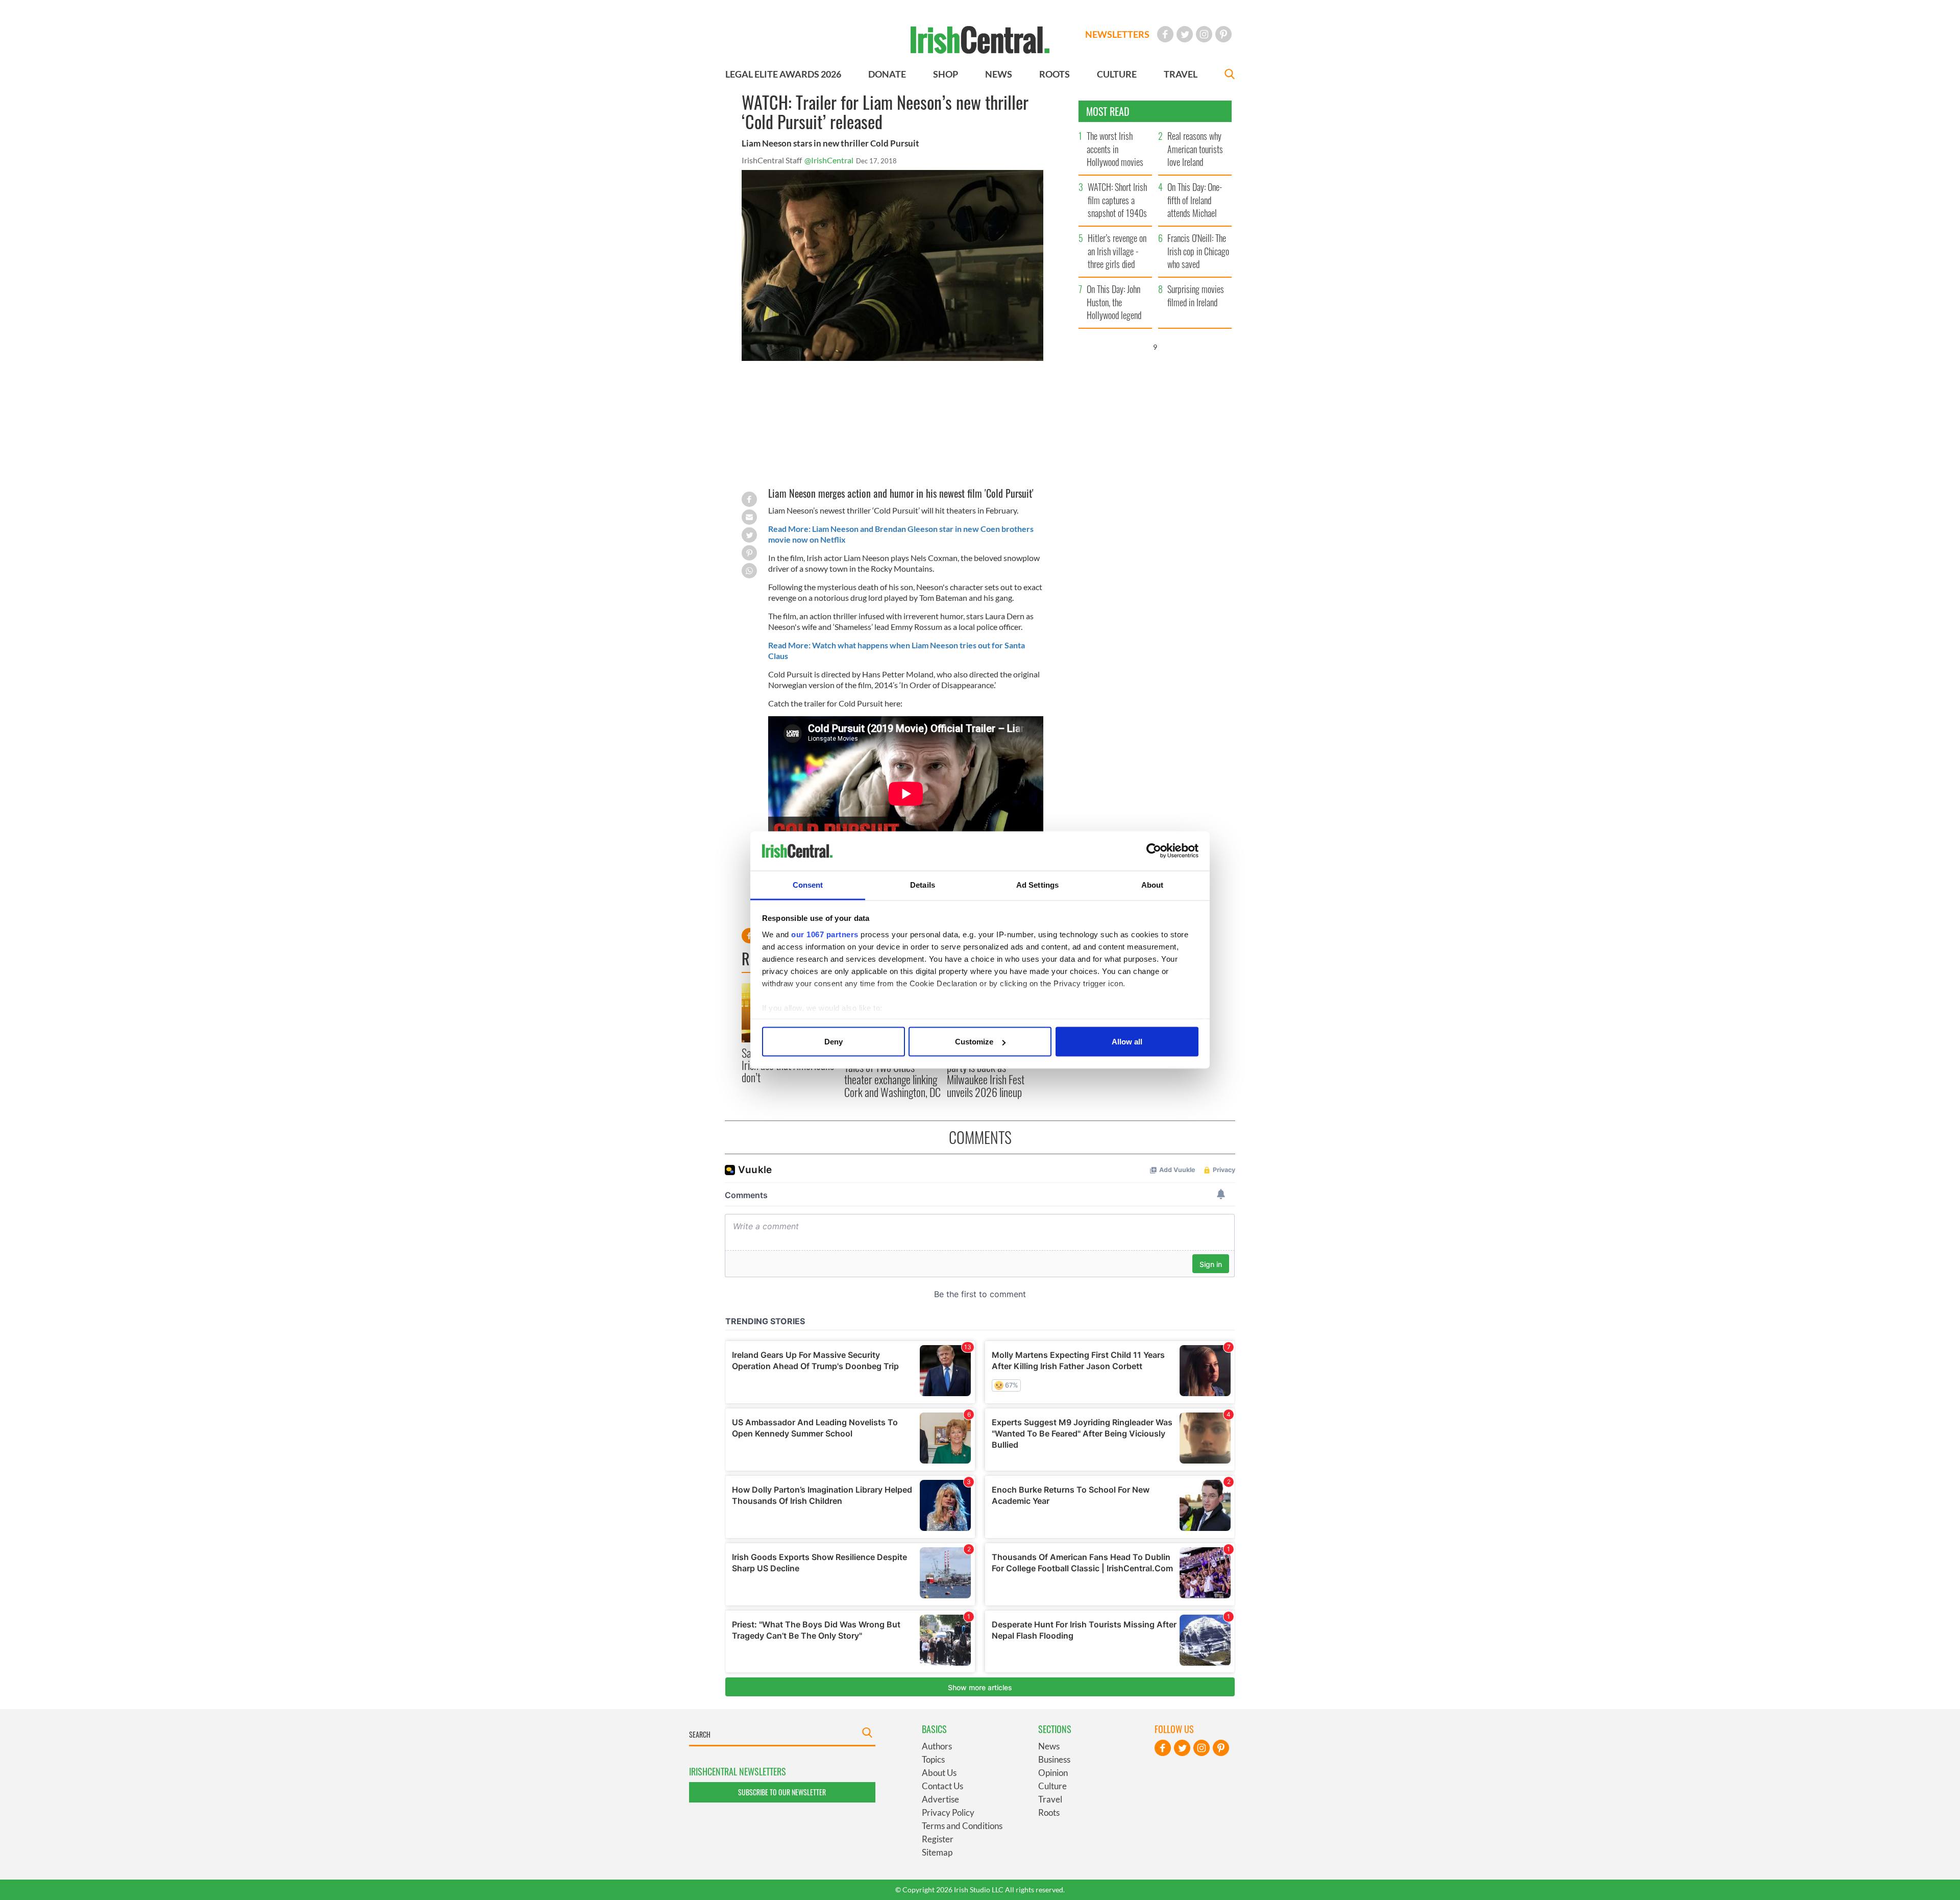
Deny (834, 1042)
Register (938, 1839)
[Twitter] (1185, 34)
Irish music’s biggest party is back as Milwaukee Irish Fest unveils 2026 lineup (986, 1073)
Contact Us (942, 1786)
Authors (937, 1746)
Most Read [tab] (1108, 111)
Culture (1052, 1786)
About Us (939, 1773)
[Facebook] (1165, 34)
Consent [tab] (808, 884)
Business (1054, 1759)
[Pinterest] (1223, 34)
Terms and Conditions (962, 1826)
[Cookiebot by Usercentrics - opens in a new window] (1154, 851)
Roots (1049, 1812)
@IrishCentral (829, 160)
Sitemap (937, 1852)
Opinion (1053, 1773)
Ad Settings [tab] (1037, 884)
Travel (1050, 1799)
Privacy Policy (948, 1812)
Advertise (940, 1799)
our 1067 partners (825, 934)
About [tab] (1153, 884)
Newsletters (1117, 34)
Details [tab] (923, 884)
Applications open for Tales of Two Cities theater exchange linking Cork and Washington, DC (892, 1073)
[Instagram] (1204, 34)
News (1049, 1746)
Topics (933, 1759)
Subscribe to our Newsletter (782, 1792)
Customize (974, 1042)
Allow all (1127, 1042)
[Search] (1230, 75)
